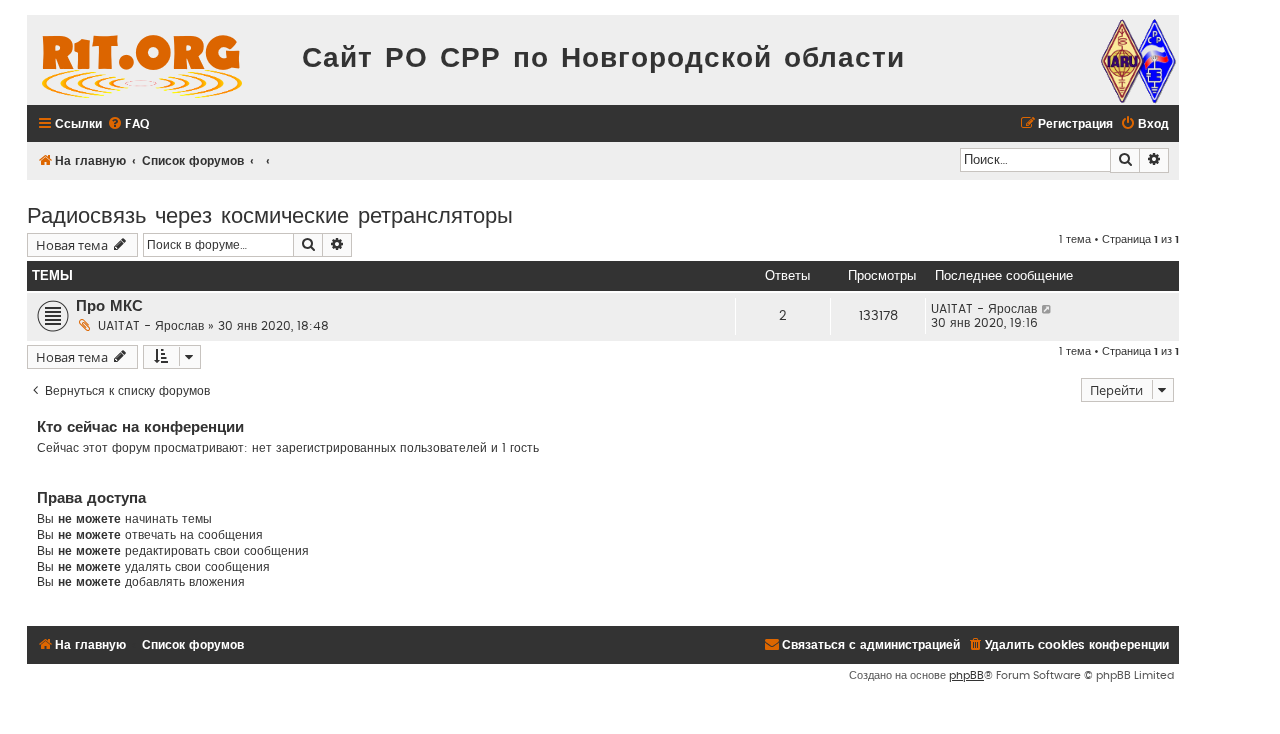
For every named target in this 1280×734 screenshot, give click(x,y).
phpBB (966, 675)
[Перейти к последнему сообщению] (1047, 309)
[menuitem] (128, 124)
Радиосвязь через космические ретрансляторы (270, 213)
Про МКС (109, 306)
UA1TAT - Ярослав (151, 326)
